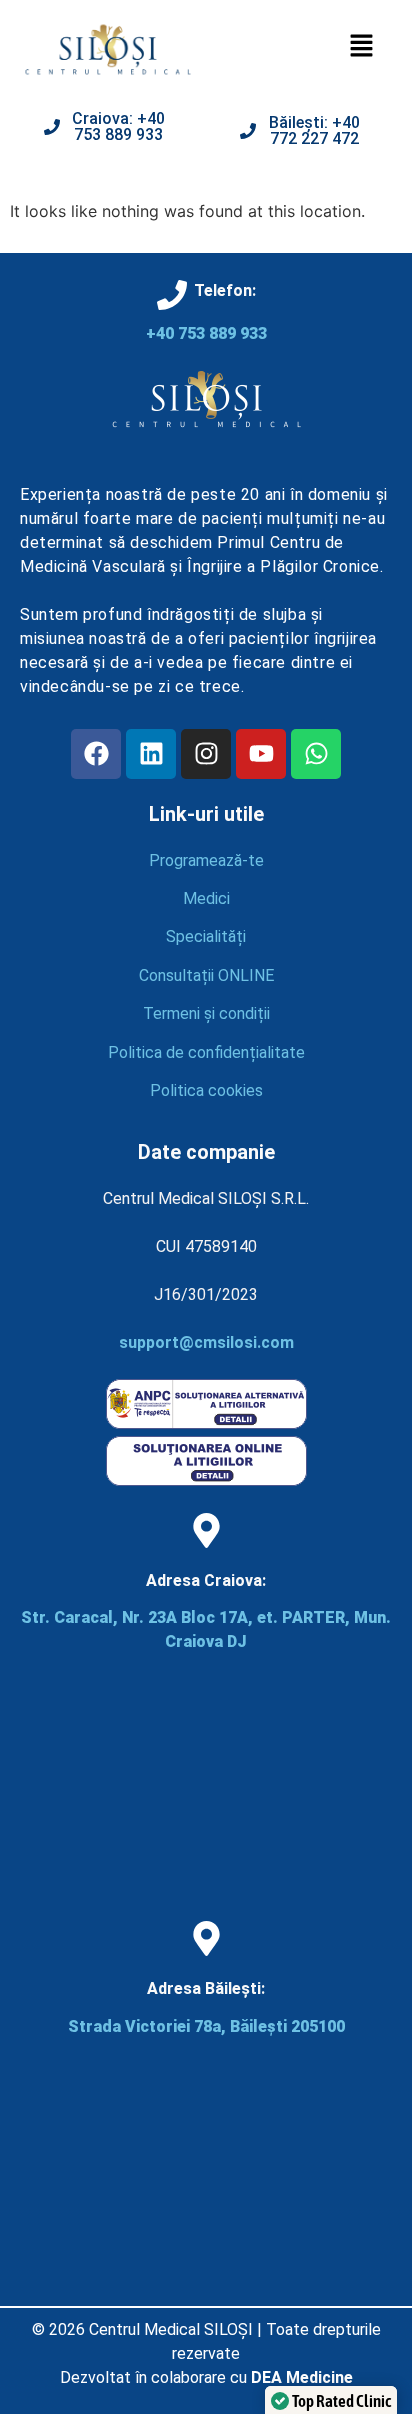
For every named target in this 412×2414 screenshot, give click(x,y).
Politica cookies (206, 1090)
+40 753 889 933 (206, 333)
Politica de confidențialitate (206, 1052)
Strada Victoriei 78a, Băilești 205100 (206, 2026)
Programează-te (206, 860)
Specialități (206, 936)
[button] (362, 46)
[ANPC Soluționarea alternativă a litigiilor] (206, 1423)
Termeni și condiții (206, 1013)
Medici (206, 898)
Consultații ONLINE (206, 975)
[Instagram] (206, 754)
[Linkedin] (151, 754)
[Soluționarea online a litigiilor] (206, 1480)
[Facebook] (96, 754)
